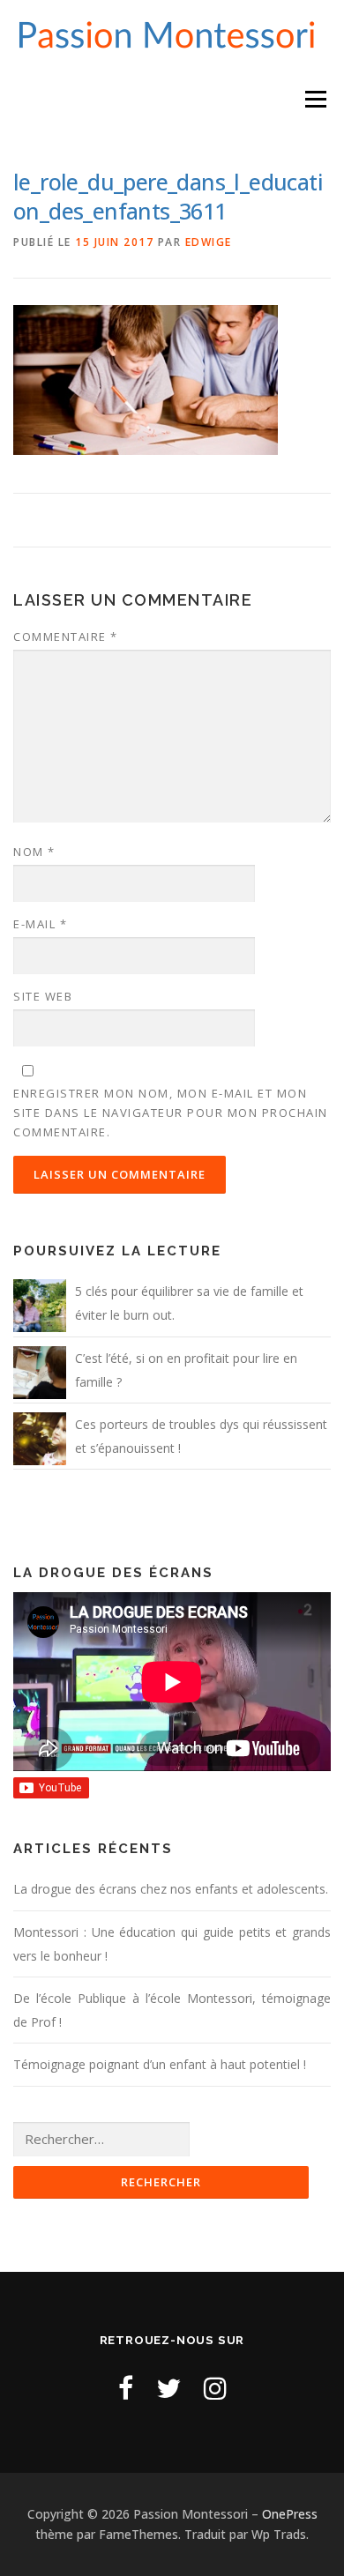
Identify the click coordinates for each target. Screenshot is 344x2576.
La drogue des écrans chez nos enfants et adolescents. (171, 1889)
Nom (34, 852)
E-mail (40, 924)
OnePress (290, 2514)
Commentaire (66, 637)
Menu (315, 99)
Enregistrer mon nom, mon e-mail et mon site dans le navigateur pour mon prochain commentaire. (171, 1113)
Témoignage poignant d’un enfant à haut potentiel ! (160, 2064)
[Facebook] (126, 2388)
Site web (43, 996)
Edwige (209, 242)
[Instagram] (215, 2388)
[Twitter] (168, 2388)
